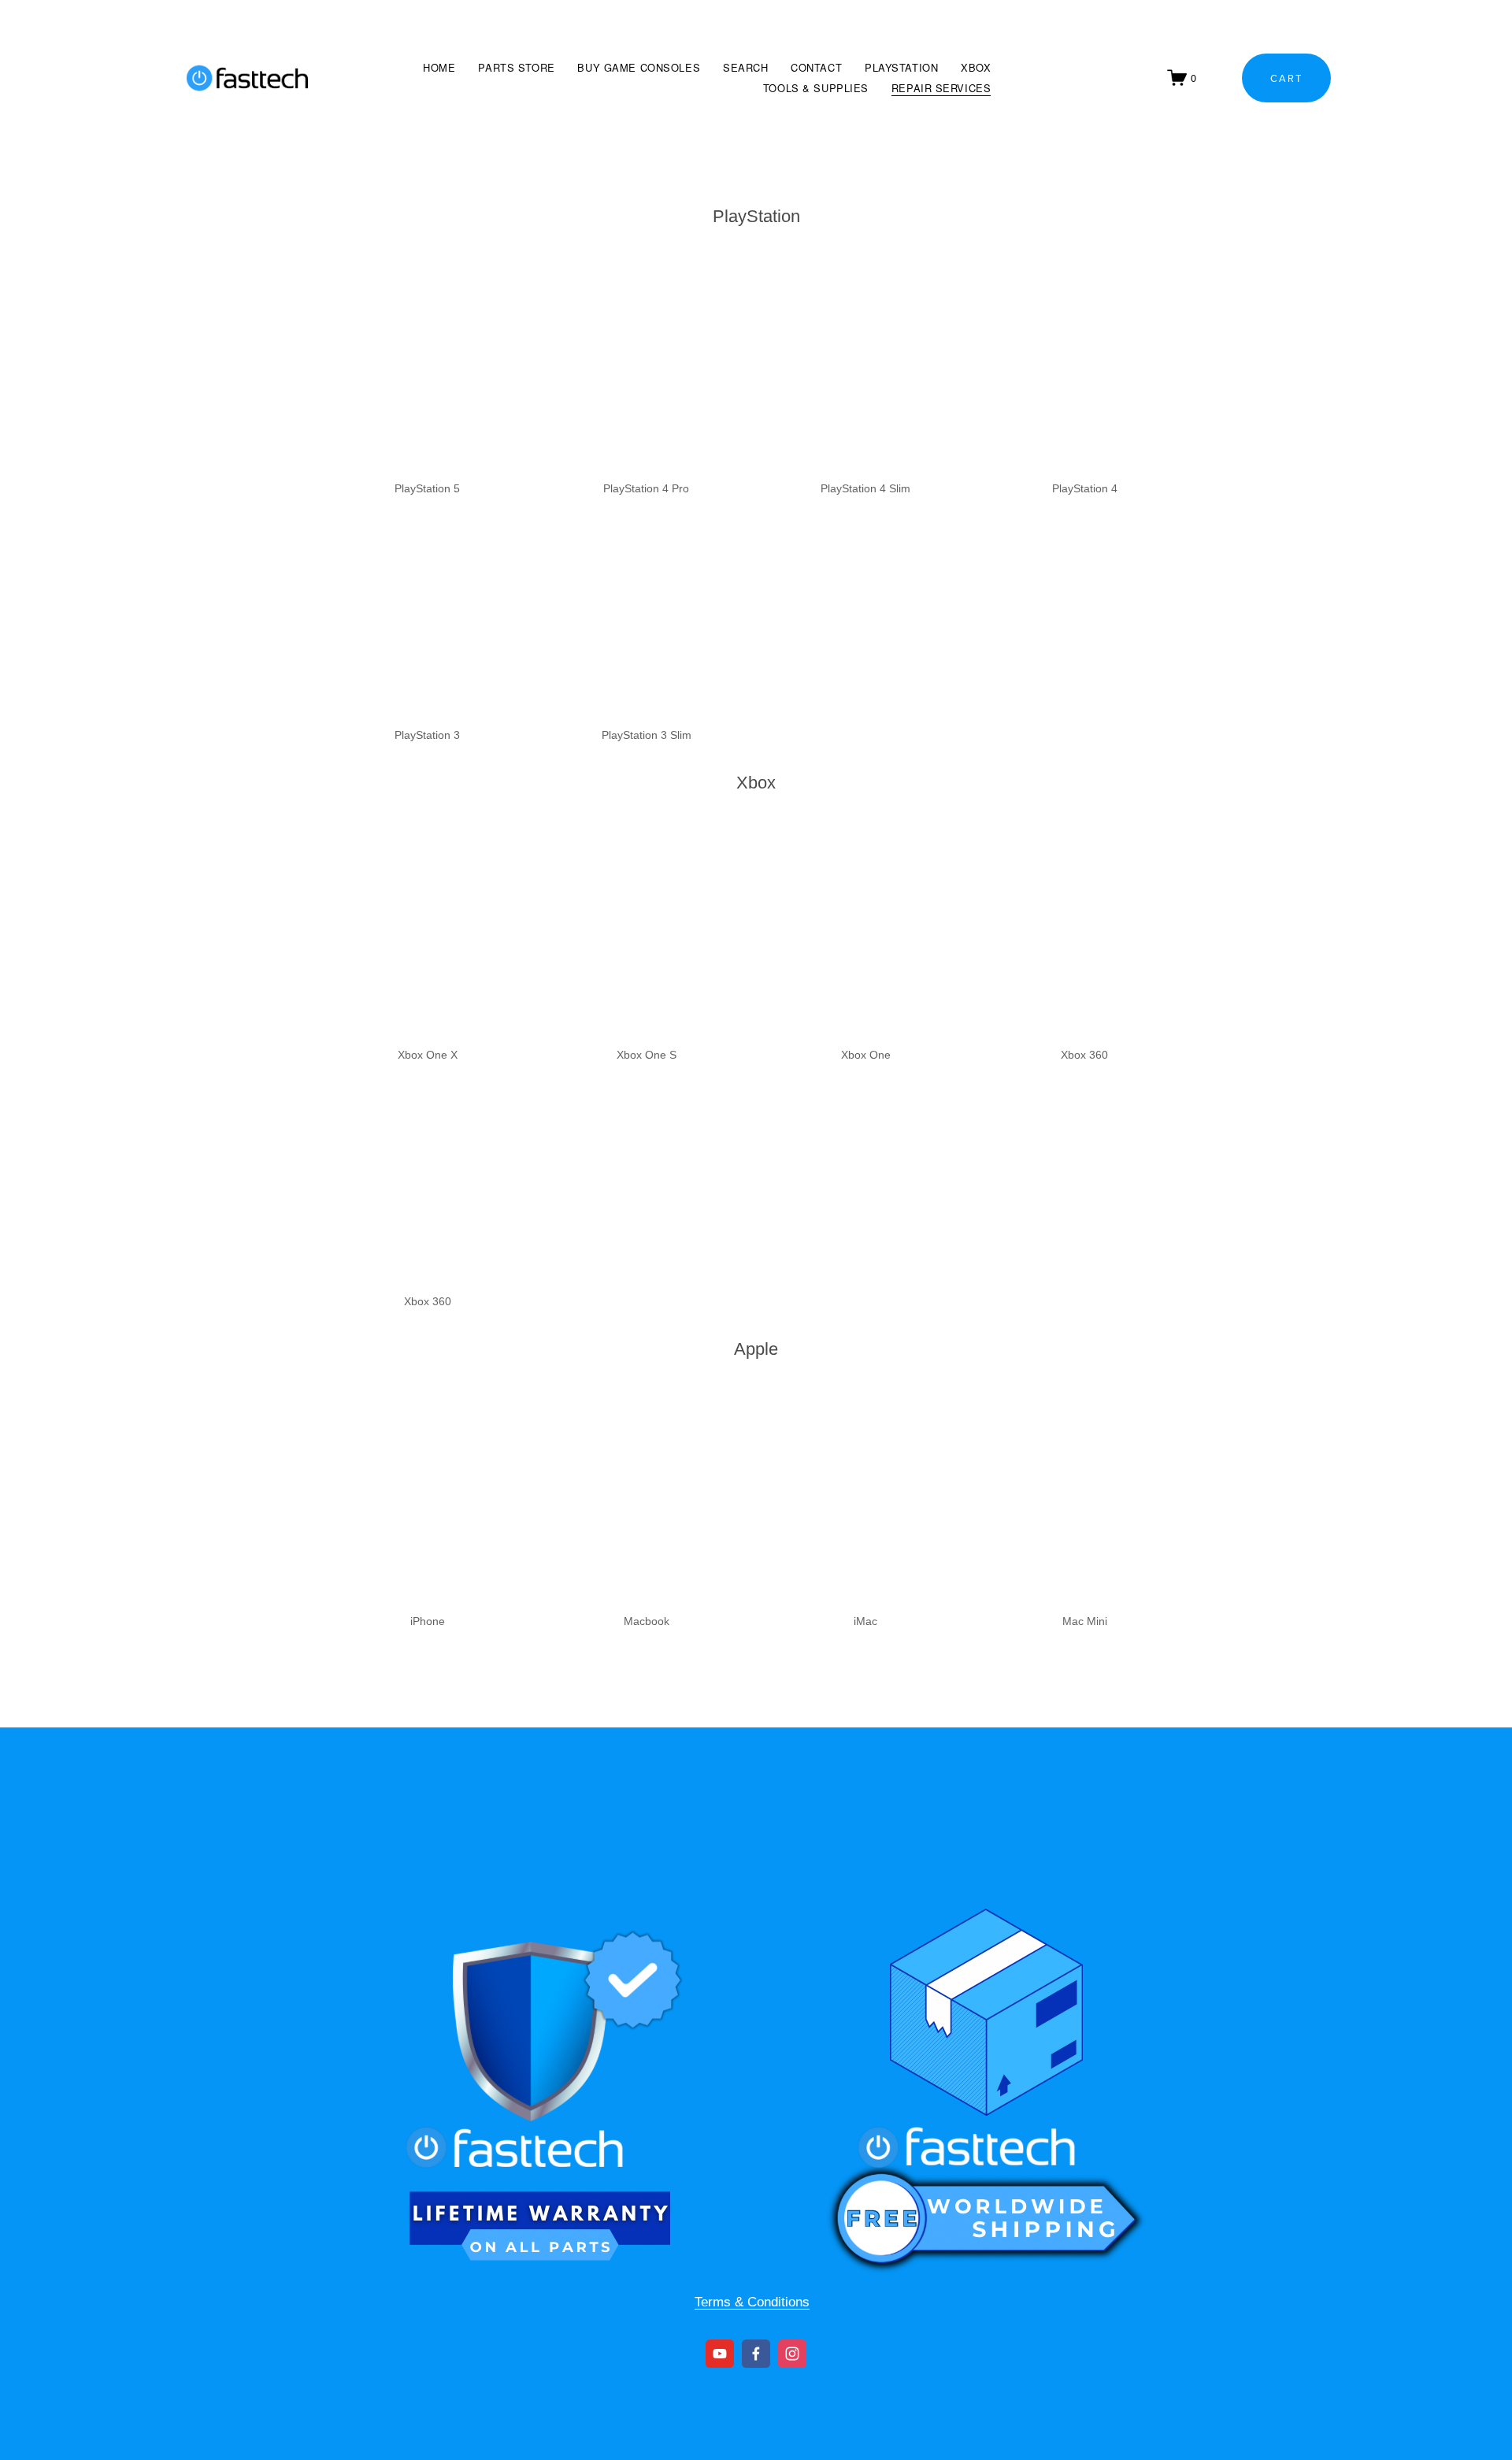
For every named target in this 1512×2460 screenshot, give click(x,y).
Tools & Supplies (816, 88)
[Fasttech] (720, 2354)
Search (745, 67)
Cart (1286, 78)
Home (439, 67)
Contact (816, 67)
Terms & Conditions (752, 2302)
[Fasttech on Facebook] (756, 2354)
